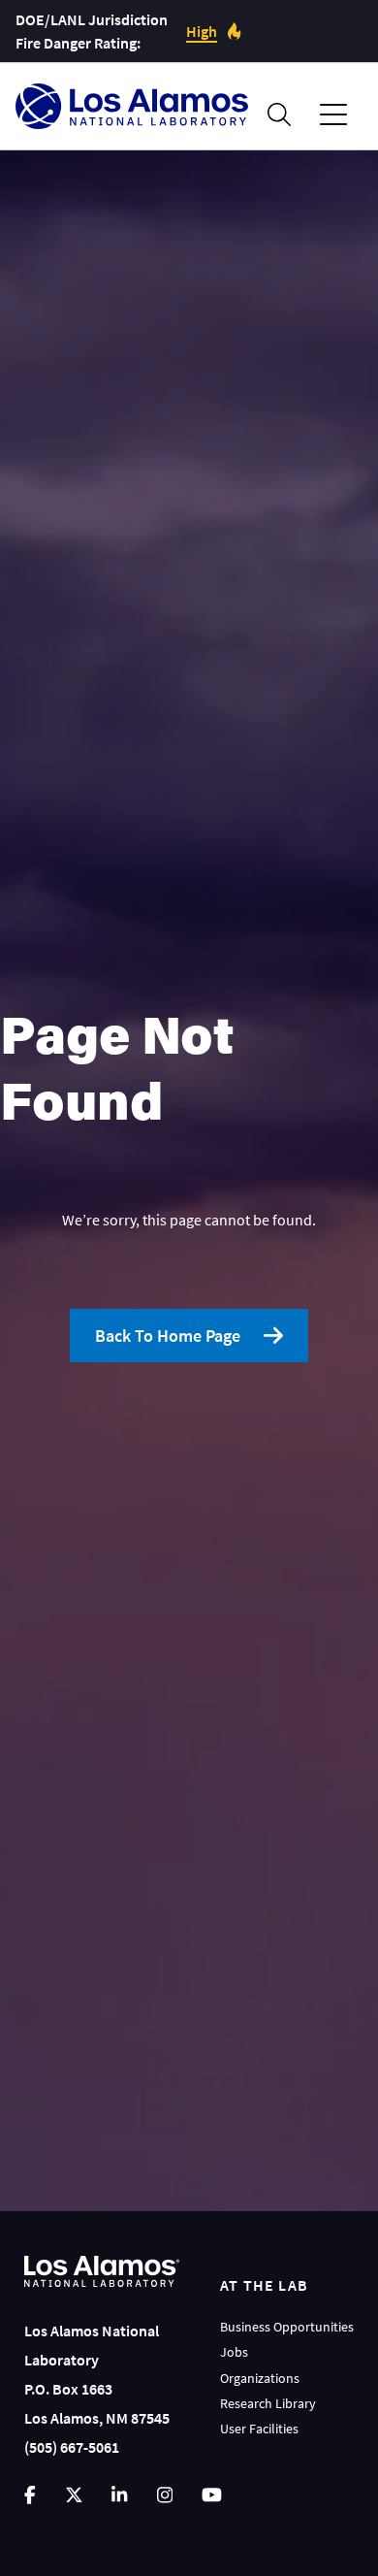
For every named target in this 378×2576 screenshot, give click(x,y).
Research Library (268, 2403)
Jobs (234, 2352)
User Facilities (259, 2429)
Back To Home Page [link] (168, 1336)
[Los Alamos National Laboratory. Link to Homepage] (132, 106)
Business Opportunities (287, 2327)
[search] (279, 114)
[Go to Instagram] (165, 2495)
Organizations (260, 2378)
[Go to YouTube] (212, 2495)
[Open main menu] (333, 115)
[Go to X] (74, 2495)
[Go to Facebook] (30, 2495)
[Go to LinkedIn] (119, 2495)
